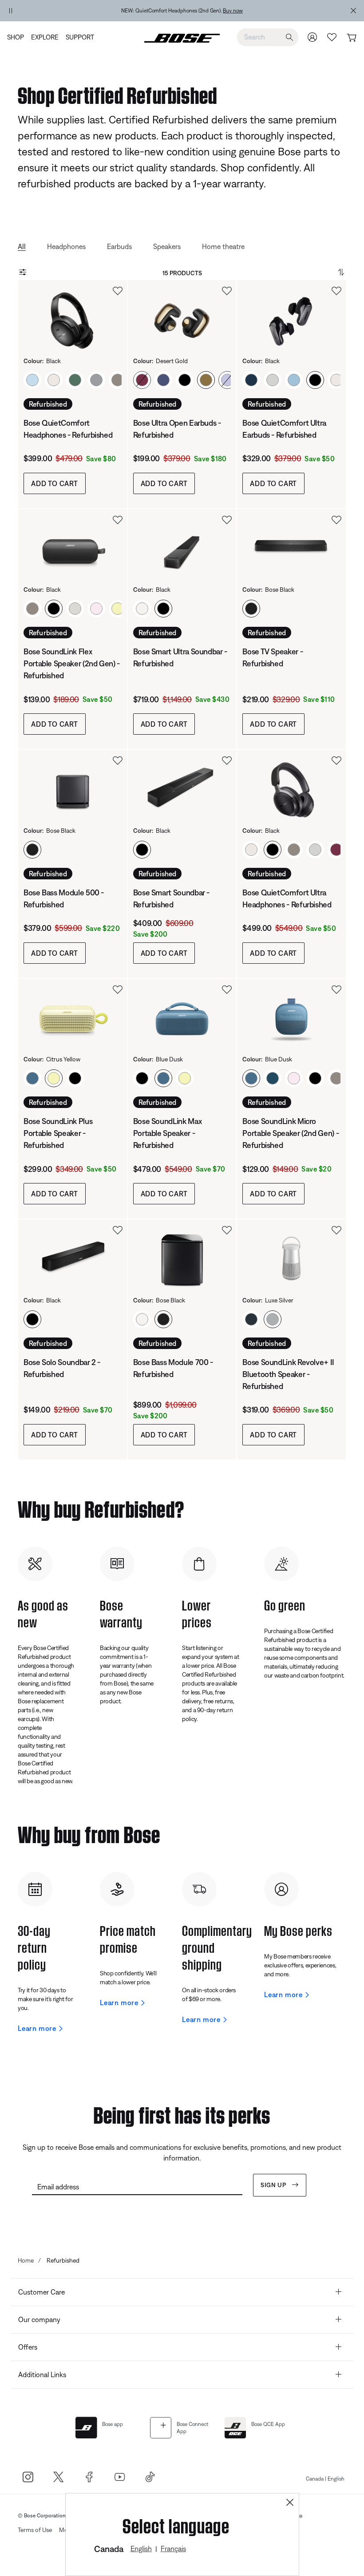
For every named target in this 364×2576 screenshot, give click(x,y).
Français (173, 2548)
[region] (189, 11)
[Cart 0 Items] (351, 38)
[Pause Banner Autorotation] (11, 11)
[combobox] (268, 37)
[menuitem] (17, 37)
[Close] (290, 2503)
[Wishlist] (332, 37)
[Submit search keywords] (289, 38)
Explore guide (277, 11)
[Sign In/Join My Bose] (313, 37)
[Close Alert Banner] (353, 11)
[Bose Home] (182, 37)
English (141, 2548)
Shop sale (249, 11)
